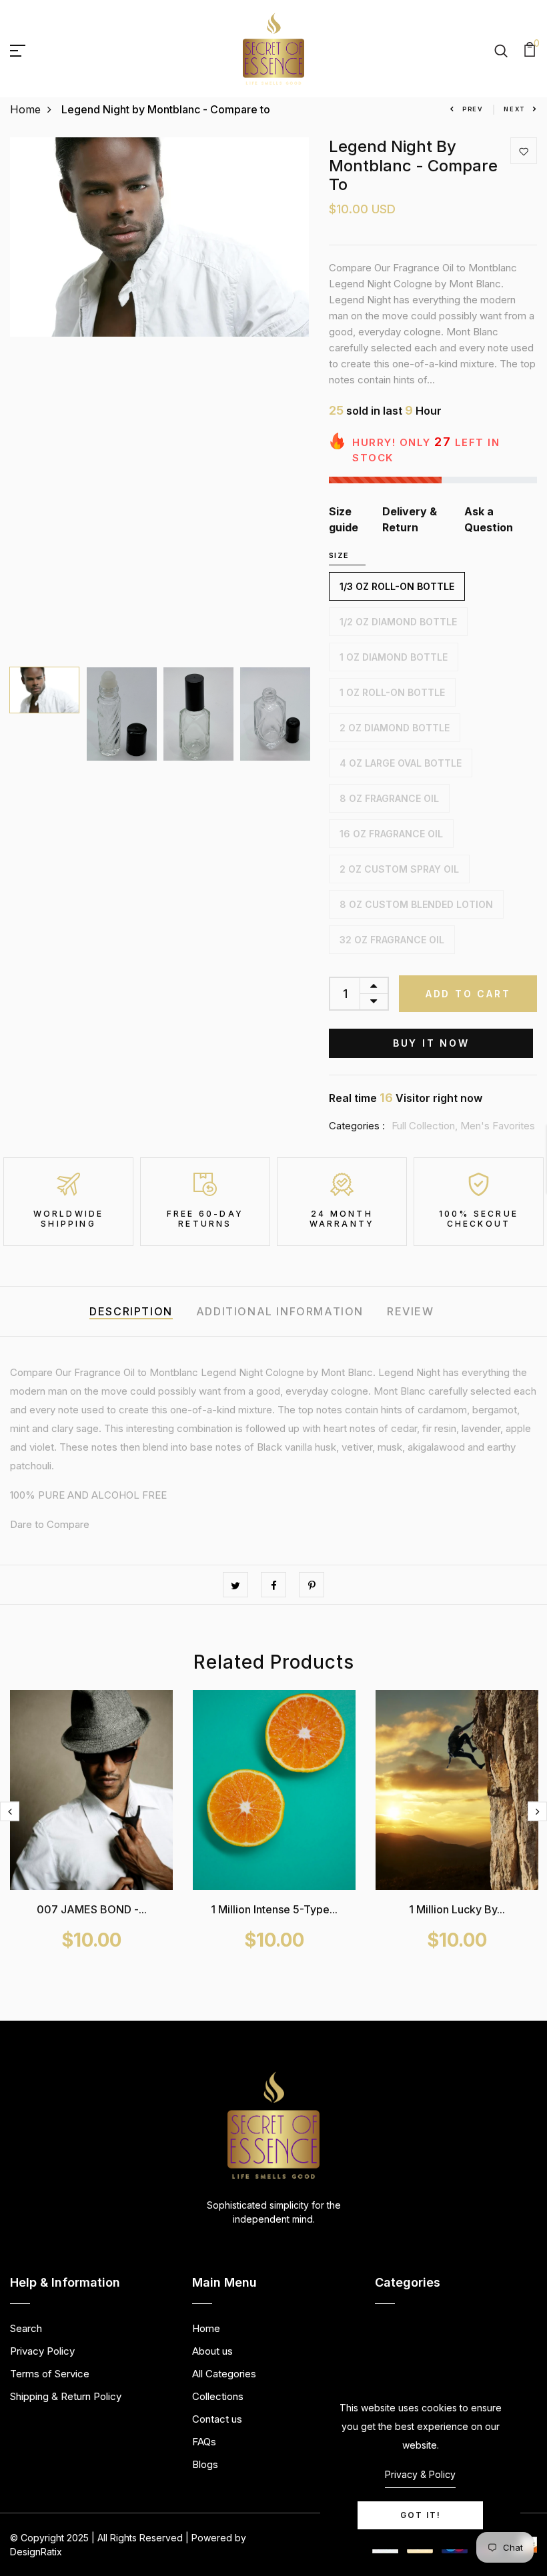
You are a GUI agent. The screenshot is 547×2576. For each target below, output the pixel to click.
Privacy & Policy (420, 2474)
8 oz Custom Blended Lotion (416, 904)
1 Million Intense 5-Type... (274, 1909)
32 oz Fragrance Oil (392, 940)
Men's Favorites (498, 1126)
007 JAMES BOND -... (92, 1909)
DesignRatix (36, 2552)
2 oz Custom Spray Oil (399, 869)
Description (131, 1311)
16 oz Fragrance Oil (391, 834)
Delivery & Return (410, 519)
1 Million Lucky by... (457, 1909)
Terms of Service (50, 2374)
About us (212, 2351)
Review (411, 1311)
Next (514, 109)
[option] (160, 237)
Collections (218, 2396)
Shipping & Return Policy (66, 2396)
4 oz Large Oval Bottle (401, 763)
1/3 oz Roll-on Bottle (397, 586)
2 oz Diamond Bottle (395, 728)
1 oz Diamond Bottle (394, 657)
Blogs (205, 2464)
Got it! (421, 2515)
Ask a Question (489, 519)
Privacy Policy (42, 2351)
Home (25, 109)
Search (26, 2328)
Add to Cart (468, 994)
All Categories (224, 2374)
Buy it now (431, 1043)
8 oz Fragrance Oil (389, 798)
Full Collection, (426, 1126)
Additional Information (280, 1311)
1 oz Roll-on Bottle (392, 692)
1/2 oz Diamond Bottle (398, 622)
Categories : (357, 1126)
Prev (473, 109)
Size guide (344, 519)
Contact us (217, 2419)
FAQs (204, 2442)
